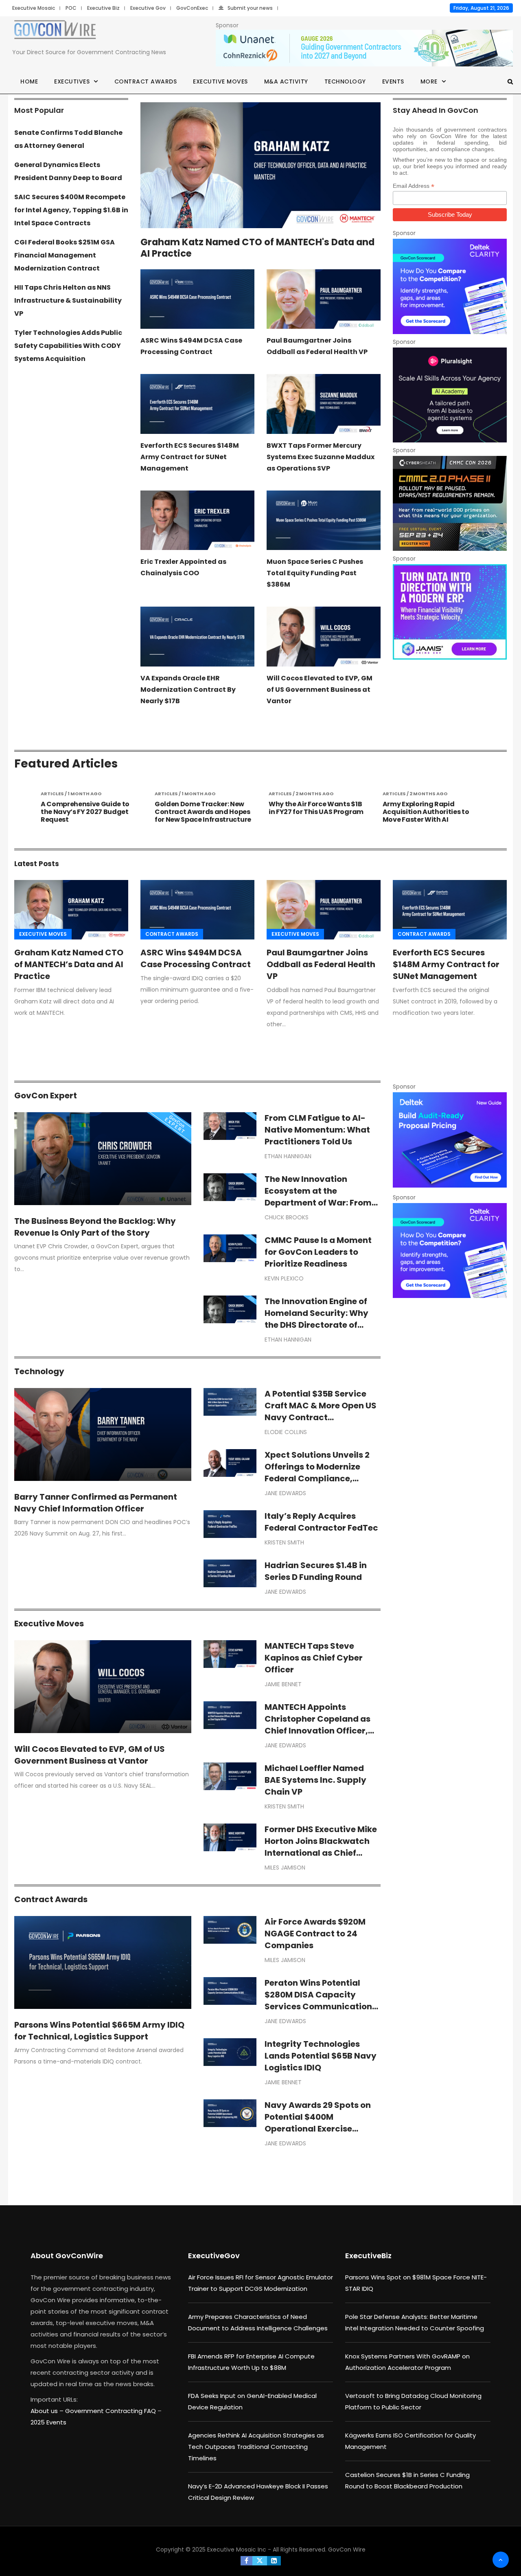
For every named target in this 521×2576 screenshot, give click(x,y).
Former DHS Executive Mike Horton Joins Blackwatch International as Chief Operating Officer (321, 1847)
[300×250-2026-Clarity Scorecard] (450, 286)
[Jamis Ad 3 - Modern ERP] (450, 612)
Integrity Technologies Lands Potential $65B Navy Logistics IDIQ (321, 2056)
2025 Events (48, 2422)
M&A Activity (286, 81)
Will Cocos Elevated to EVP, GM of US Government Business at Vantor (320, 690)
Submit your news (250, 8)
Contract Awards (146, 81)
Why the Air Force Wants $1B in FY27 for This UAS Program (202, 808)
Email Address (414, 186)
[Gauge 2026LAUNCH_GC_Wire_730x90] (364, 48)
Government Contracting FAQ (111, 2411)
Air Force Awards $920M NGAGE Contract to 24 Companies (315, 1934)
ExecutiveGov (214, 2256)
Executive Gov (148, 8)
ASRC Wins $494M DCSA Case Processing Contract (196, 958)
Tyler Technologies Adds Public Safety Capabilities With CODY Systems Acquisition (68, 346)
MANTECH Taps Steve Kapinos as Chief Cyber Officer (314, 1658)
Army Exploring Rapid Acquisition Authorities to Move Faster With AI (312, 812)
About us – (48, 2411)
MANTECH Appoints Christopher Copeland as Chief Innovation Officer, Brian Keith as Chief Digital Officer (320, 1731)
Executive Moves (220, 81)
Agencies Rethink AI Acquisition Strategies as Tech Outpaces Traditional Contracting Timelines (256, 2447)
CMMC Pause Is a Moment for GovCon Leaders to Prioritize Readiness (318, 1252)
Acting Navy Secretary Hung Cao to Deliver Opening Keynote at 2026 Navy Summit (430, 816)
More (429, 81)
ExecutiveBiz (368, 2256)
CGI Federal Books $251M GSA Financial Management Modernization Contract (65, 255)
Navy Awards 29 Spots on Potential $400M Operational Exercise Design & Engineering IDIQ (318, 2123)
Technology (345, 81)
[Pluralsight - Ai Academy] (450, 395)
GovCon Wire (347, 2550)
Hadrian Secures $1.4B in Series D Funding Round (316, 1571)
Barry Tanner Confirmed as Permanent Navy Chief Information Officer (96, 1503)
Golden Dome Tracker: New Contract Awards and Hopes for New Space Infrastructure (89, 812)
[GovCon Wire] (55, 31)
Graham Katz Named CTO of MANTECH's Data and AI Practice (257, 248)
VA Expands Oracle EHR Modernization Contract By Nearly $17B (188, 690)
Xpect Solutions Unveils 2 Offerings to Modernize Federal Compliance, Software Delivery (317, 1473)
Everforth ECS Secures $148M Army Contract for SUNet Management (190, 457)
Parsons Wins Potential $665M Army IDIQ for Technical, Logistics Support (99, 2031)
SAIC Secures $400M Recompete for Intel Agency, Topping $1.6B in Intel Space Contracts (71, 210)
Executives (72, 81)
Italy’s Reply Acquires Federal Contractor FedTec (321, 1522)
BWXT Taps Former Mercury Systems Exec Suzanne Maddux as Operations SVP (321, 457)
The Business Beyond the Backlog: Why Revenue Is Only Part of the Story (95, 1227)
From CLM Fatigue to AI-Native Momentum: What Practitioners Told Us (317, 1130)
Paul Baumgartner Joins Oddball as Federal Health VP (321, 964)
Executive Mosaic (34, 8)
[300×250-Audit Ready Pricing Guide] (450, 1140)
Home (29, 81)
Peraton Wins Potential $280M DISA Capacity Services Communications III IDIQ (321, 2001)
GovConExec (192, 8)
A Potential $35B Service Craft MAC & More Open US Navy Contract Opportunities (321, 1411)
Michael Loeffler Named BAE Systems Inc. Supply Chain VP (315, 1780)
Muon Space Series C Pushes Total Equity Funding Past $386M (315, 573)
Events (393, 81)
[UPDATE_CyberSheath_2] (450, 503)
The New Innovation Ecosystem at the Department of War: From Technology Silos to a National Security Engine (318, 1203)
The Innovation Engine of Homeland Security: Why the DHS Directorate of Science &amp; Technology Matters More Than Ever (322, 1325)
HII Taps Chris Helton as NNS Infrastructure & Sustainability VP (68, 300)
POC (71, 8)
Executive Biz (103, 8)
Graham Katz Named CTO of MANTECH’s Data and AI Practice (69, 964)
